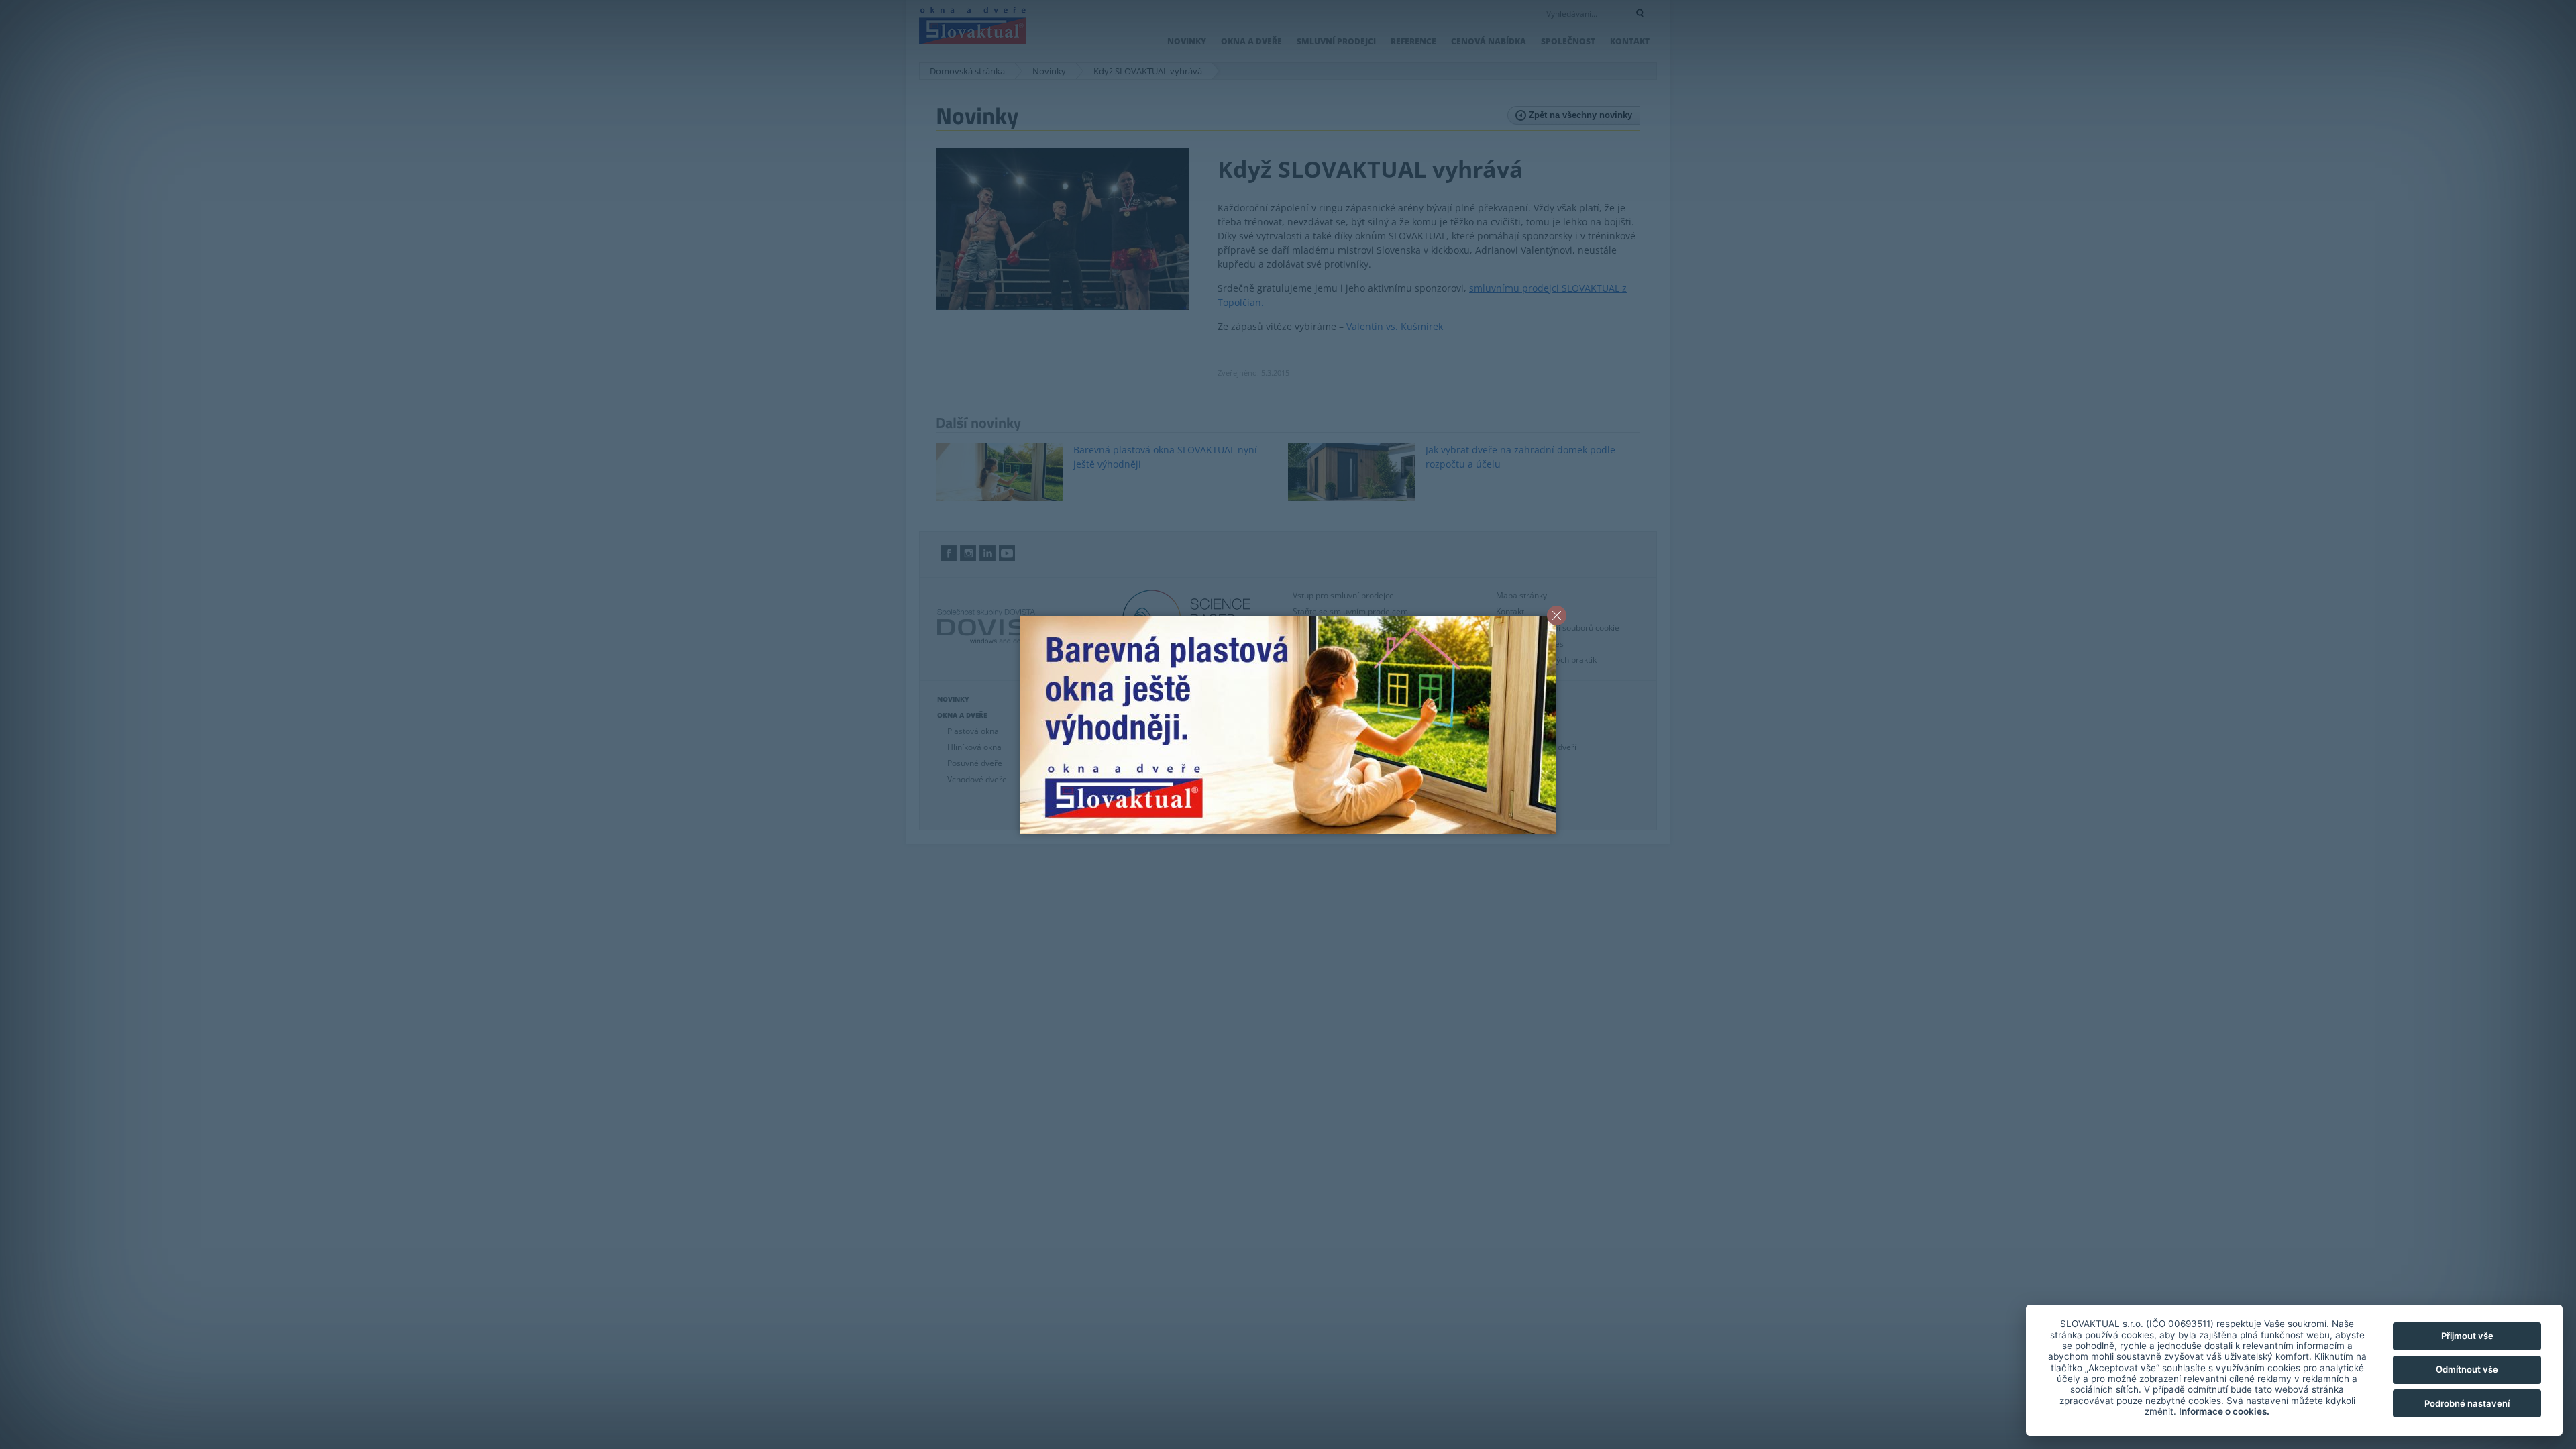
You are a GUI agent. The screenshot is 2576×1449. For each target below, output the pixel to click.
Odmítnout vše (2467, 1369)
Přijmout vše (2467, 1336)
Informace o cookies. (2224, 1411)
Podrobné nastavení (2467, 1403)
